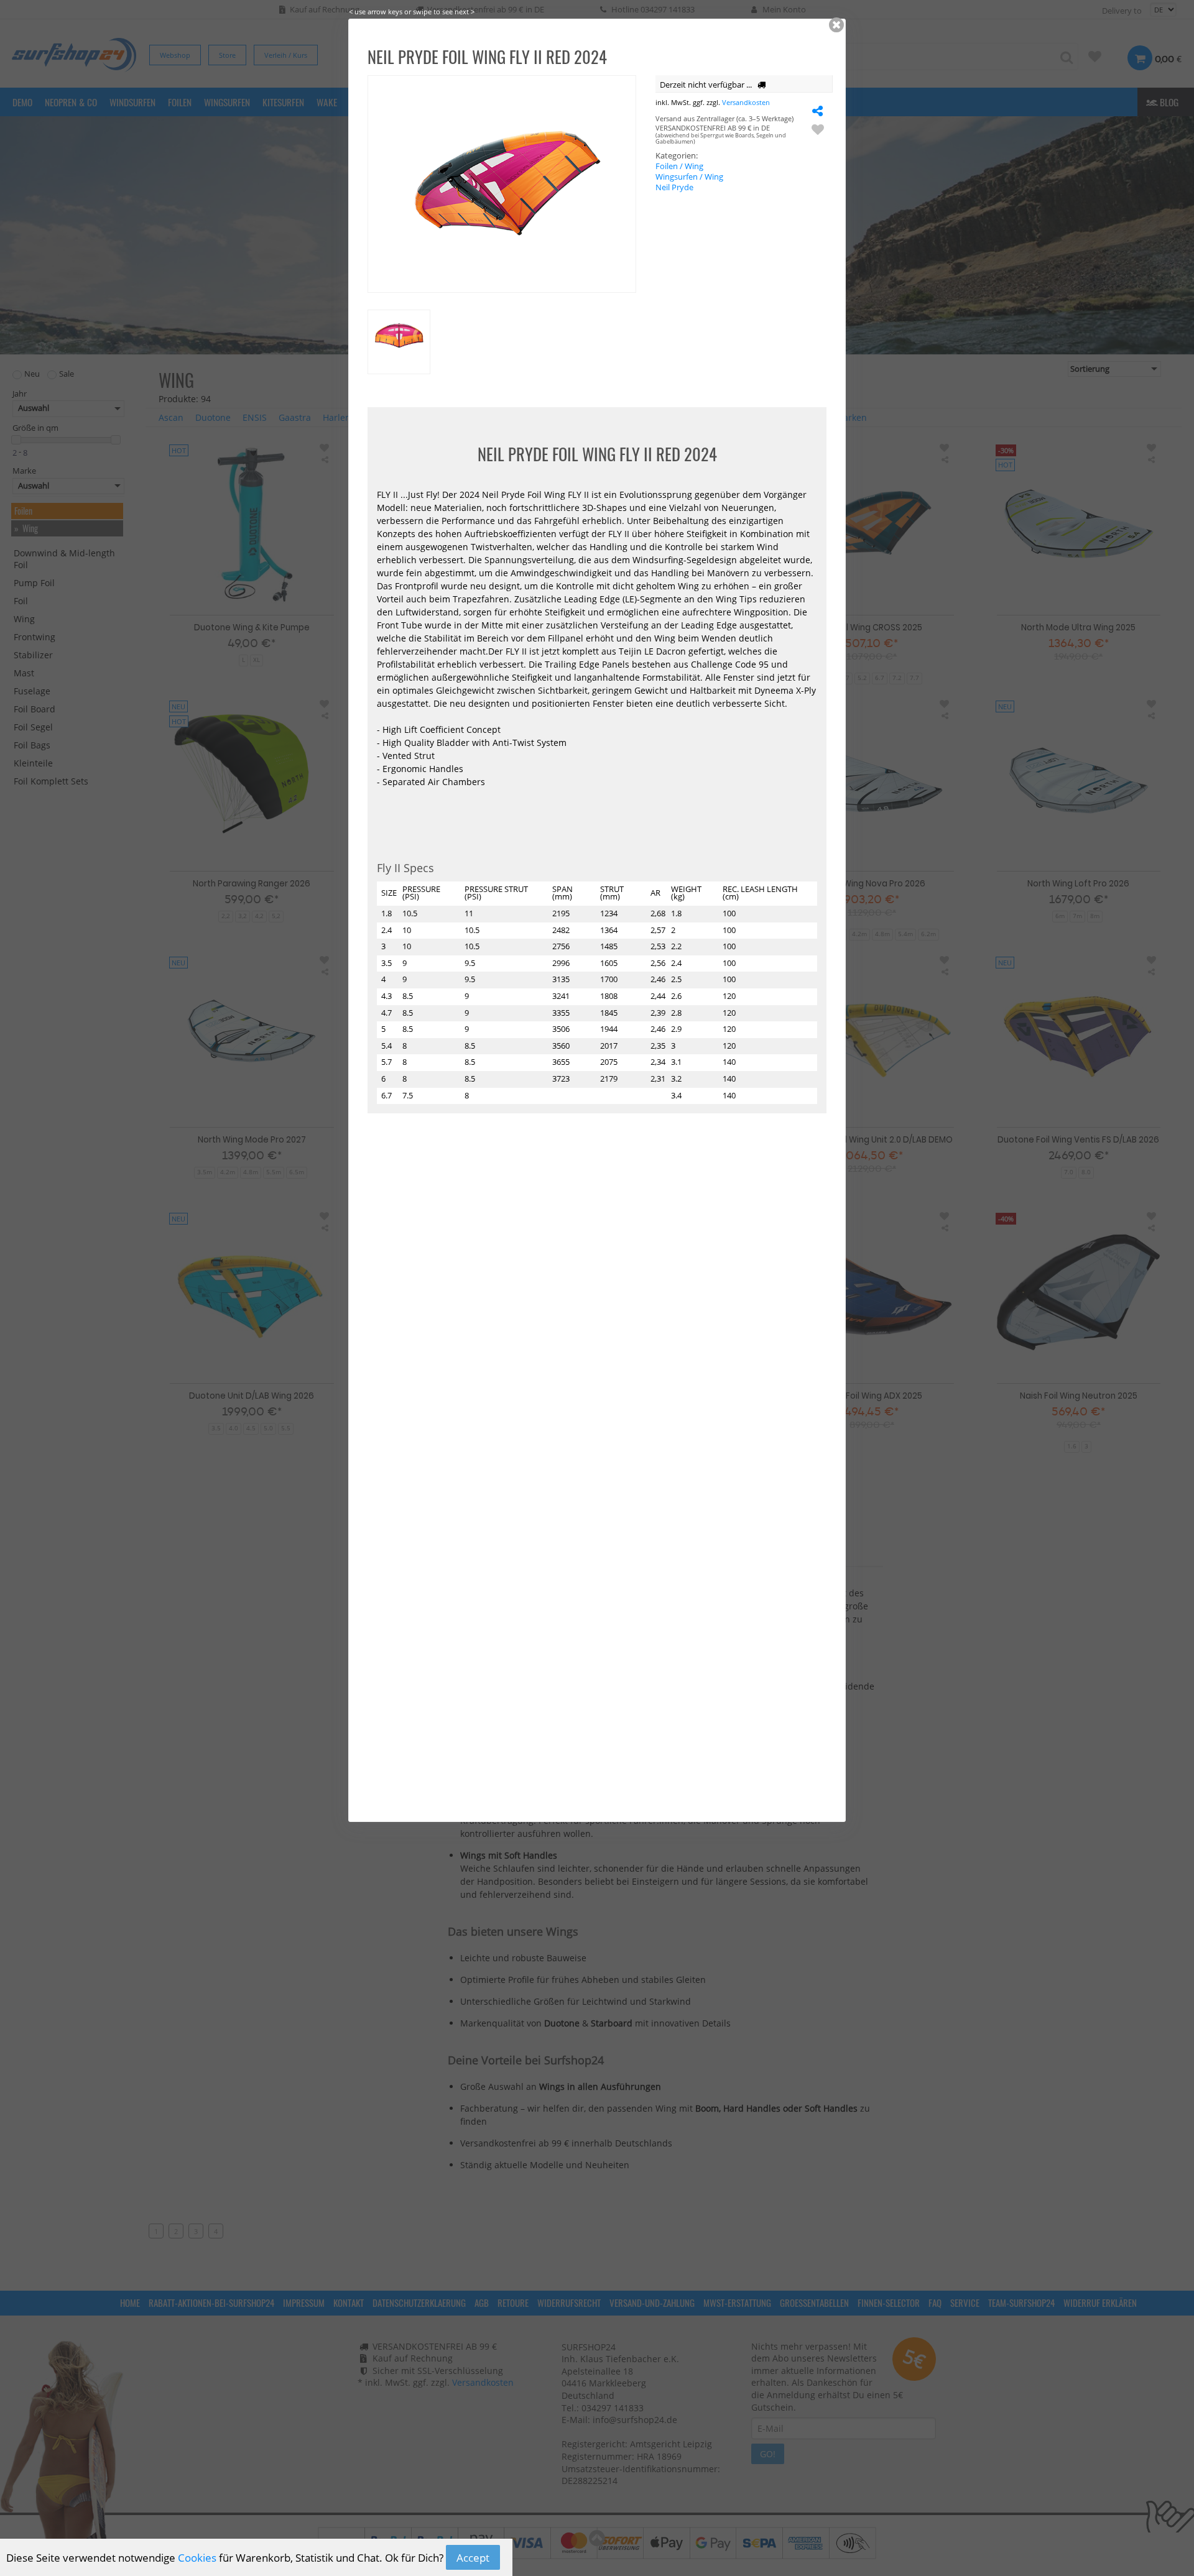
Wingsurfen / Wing (689, 177)
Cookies (197, 2558)
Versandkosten (746, 102)
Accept (473, 2558)
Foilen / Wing (679, 166)
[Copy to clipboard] (818, 110)
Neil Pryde (674, 187)
